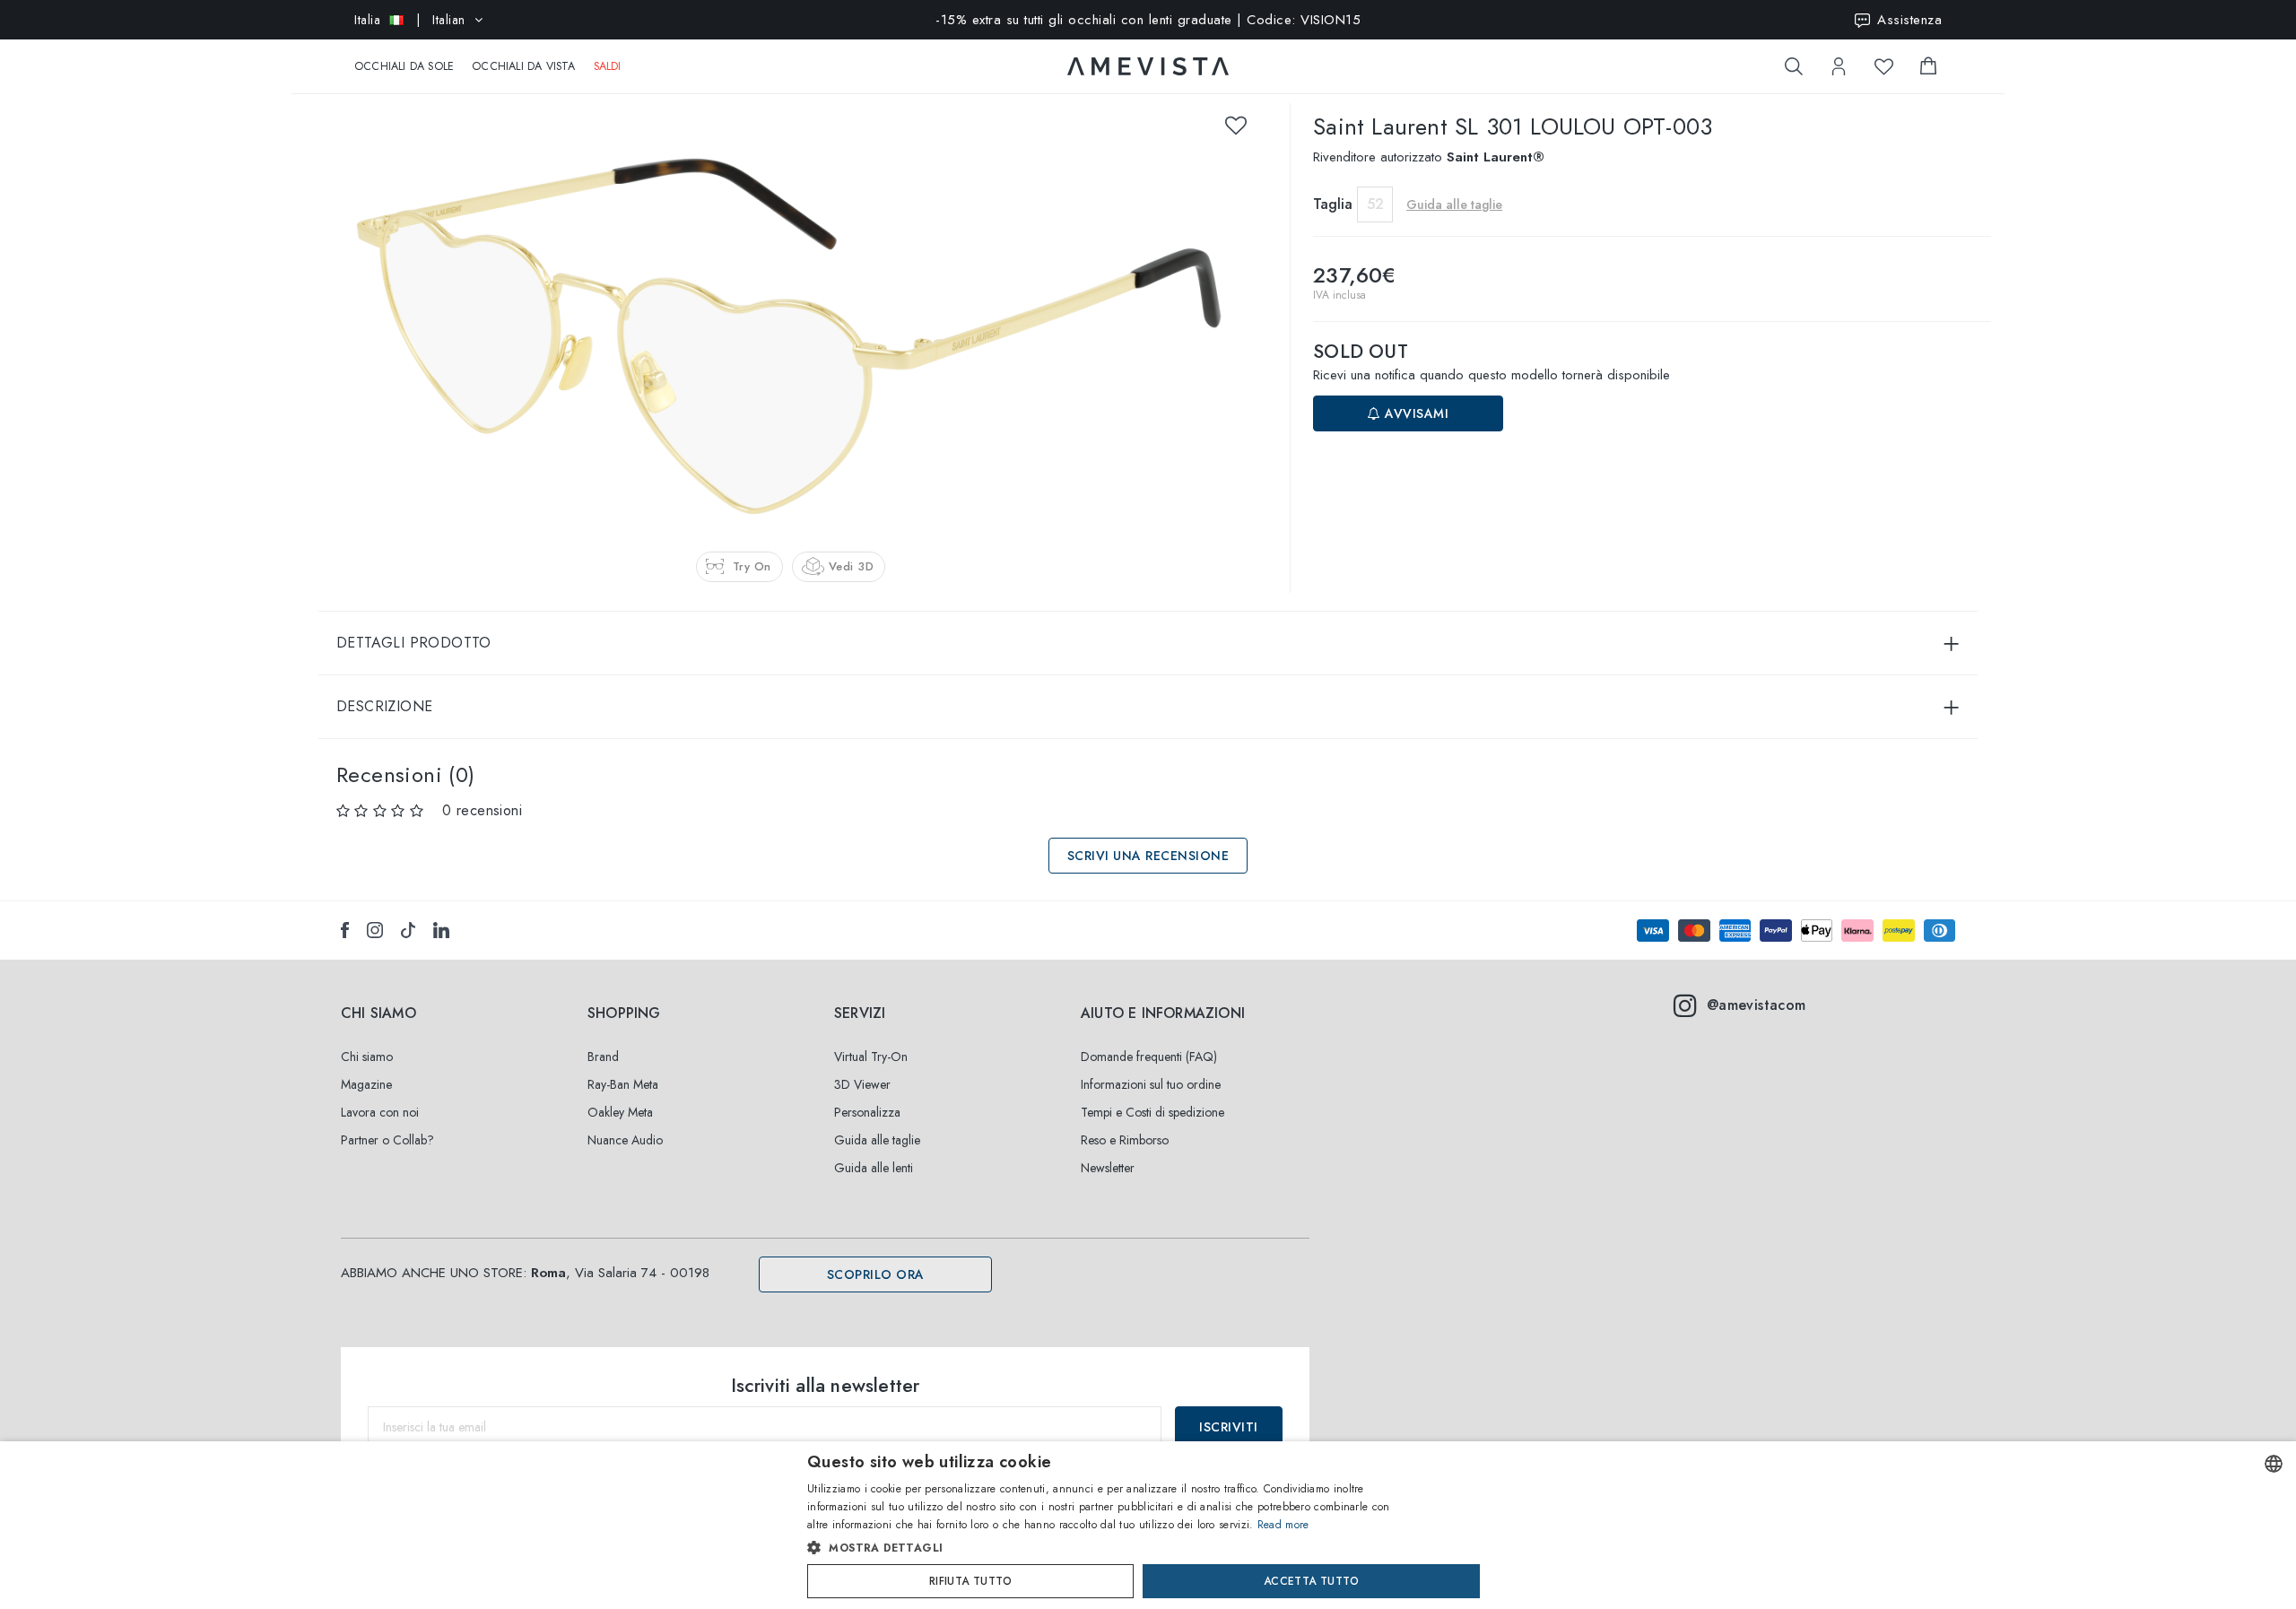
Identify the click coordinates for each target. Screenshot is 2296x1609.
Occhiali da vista (523, 66)
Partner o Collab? (387, 1140)
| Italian (410, 20)
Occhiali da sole (404, 66)
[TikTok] (408, 930)
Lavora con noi (380, 1112)
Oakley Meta (620, 1112)
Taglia (1333, 204)
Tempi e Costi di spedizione (1152, 1112)
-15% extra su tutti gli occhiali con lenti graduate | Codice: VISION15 (1148, 20)
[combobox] (2274, 1464)
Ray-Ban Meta (623, 1084)
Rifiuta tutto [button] (970, 1581)
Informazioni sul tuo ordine (1151, 1084)
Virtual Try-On (871, 1057)
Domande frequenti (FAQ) (1149, 1057)
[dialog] (1148, 1525)
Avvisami (1415, 413)
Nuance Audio (625, 1140)
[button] (1110, 1548)
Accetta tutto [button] (1311, 1581)
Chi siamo (367, 1057)
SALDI (608, 66)
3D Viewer (862, 1084)
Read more (1283, 1525)
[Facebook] (345, 930)
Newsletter (1108, 1168)
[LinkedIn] (441, 930)
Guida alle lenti (874, 1168)
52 (1375, 204)
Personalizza (867, 1112)
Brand (603, 1057)
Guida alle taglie (877, 1140)
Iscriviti (1229, 1427)
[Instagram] (375, 930)
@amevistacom (1757, 1005)
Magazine (366, 1084)
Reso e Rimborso (1125, 1140)
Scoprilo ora (876, 1274)
